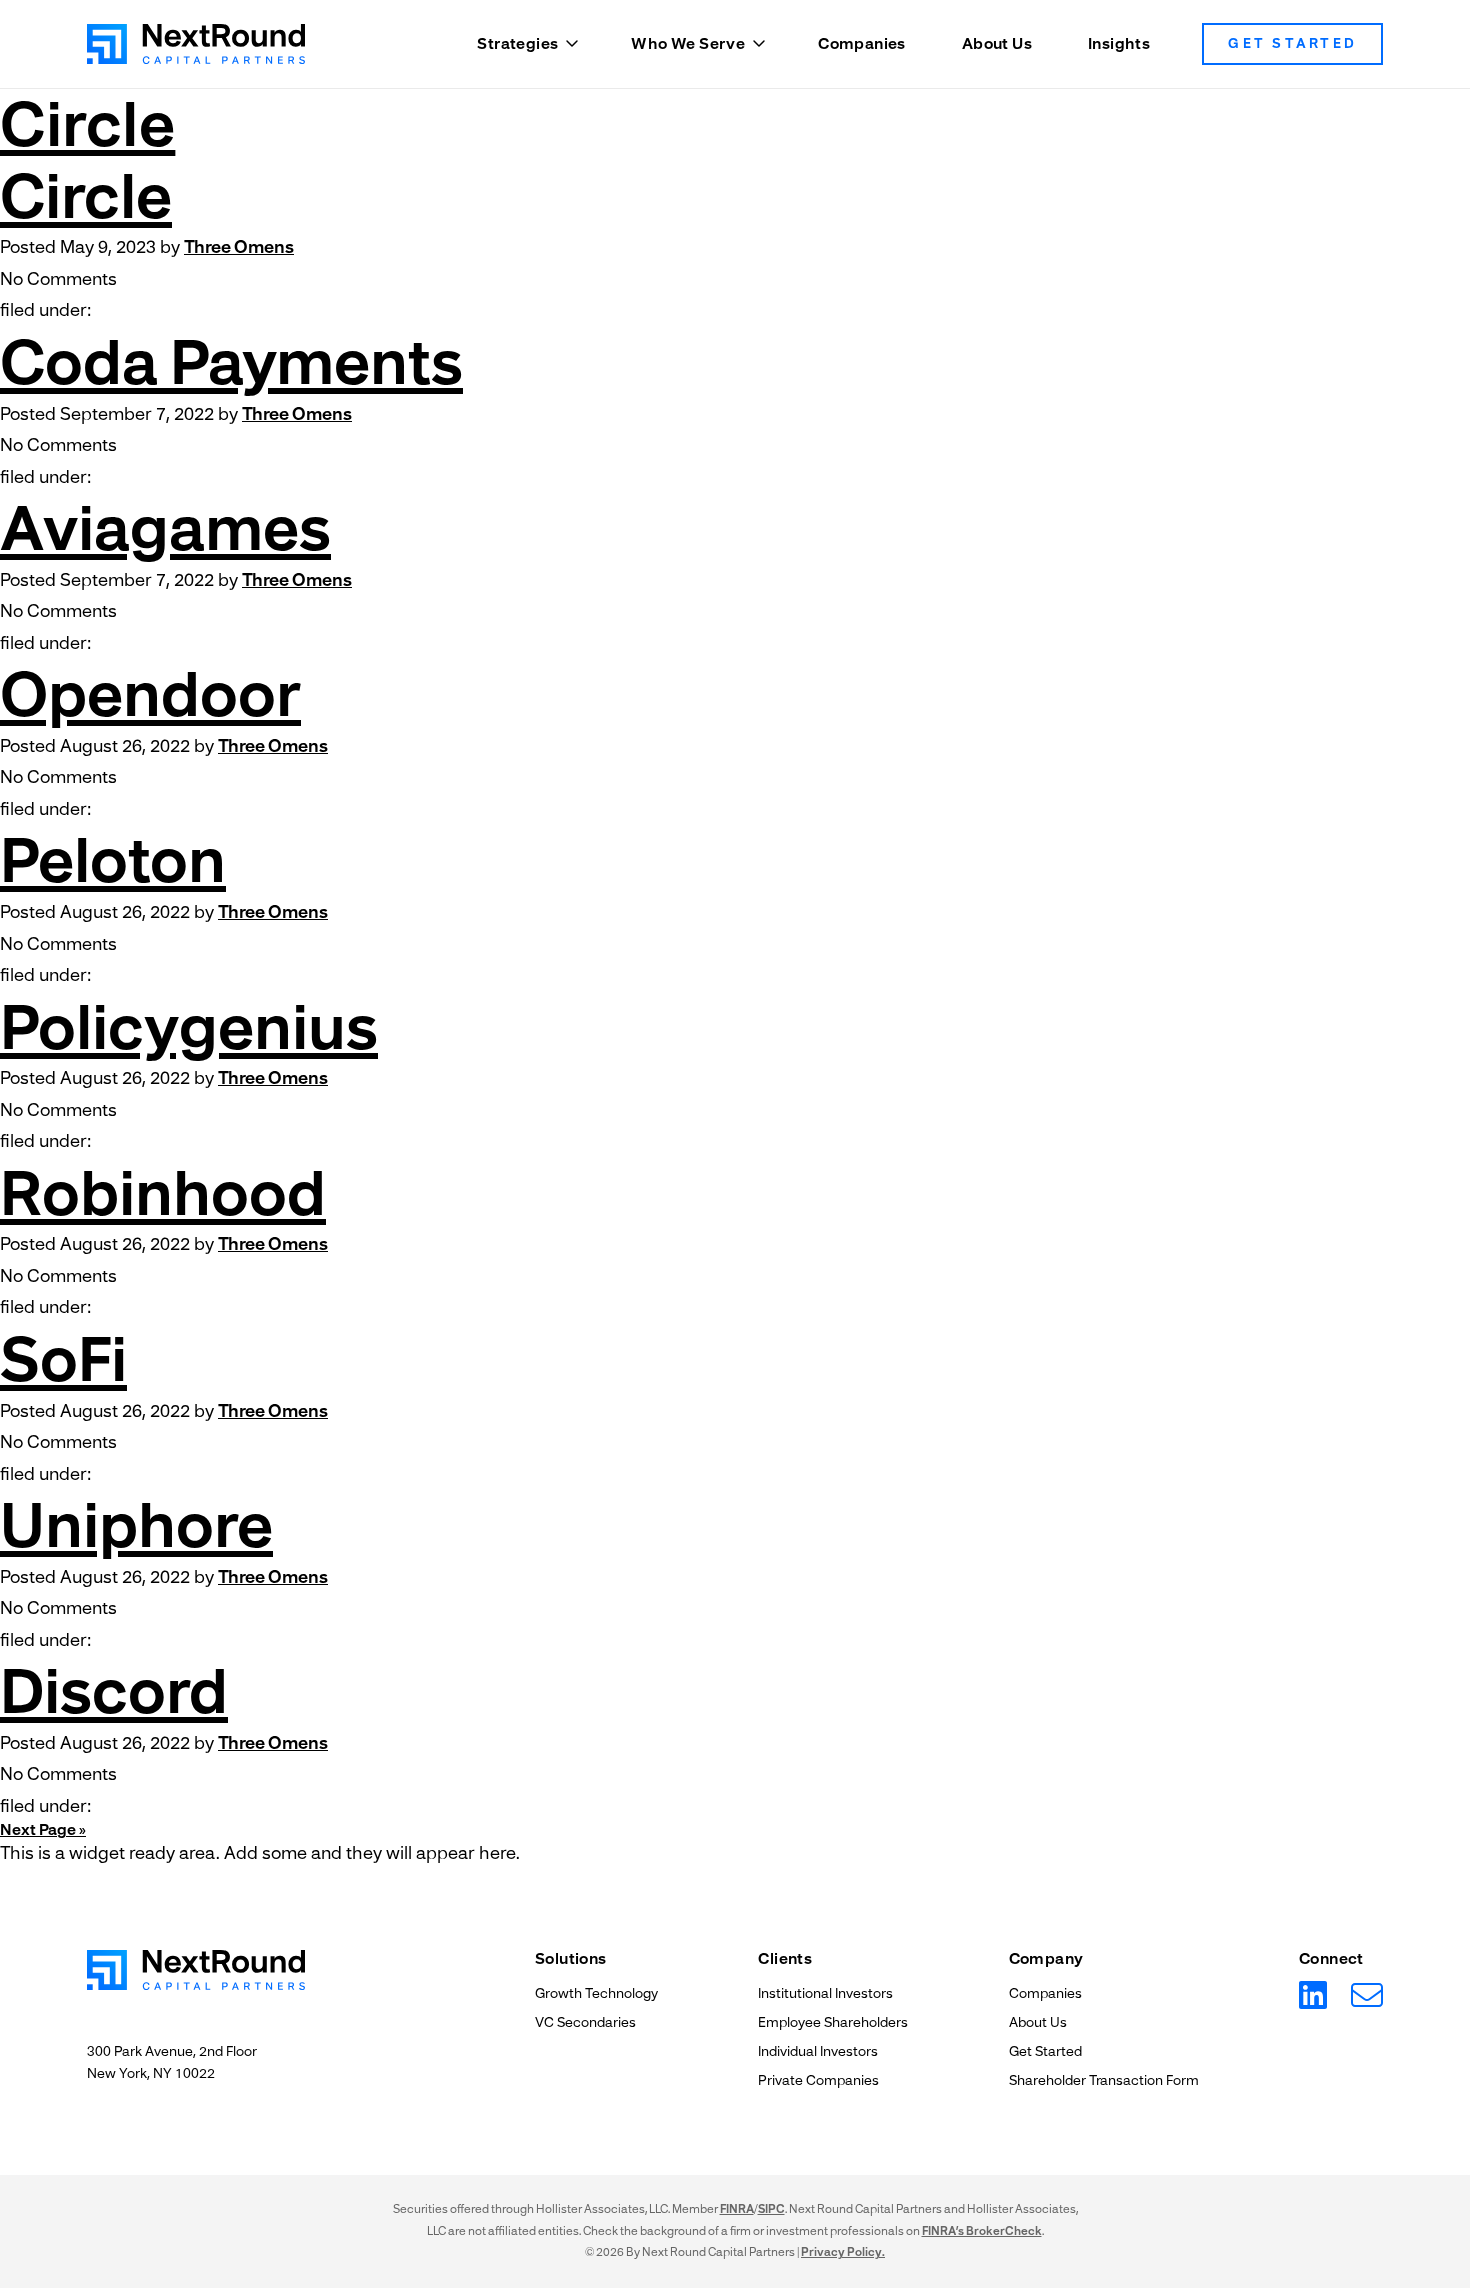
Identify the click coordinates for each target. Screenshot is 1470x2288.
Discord (114, 1691)
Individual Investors (818, 2051)
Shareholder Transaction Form (1104, 2080)
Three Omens (239, 247)
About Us (997, 44)
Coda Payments (231, 362)
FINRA (737, 2209)
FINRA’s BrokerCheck (982, 2231)
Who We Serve (688, 44)
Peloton (113, 860)
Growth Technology (596, 1993)
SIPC (771, 2209)
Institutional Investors (825, 1993)
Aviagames (165, 528)
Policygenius (189, 1027)
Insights (1119, 44)
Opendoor (150, 694)
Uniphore (136, 1525)
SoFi (63, 1359)
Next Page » (43, 1830)
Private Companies (818, 2080)
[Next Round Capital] (196, 44)
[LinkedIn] (1313, 1996)
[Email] (1367, 1996)
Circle (87, 124)
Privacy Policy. (843, 2252)
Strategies (517, 44)
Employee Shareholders (833, 2022)
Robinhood (163, 1193)
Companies (862, 44)
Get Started (1292, 43)
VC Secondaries (585, 2022)
